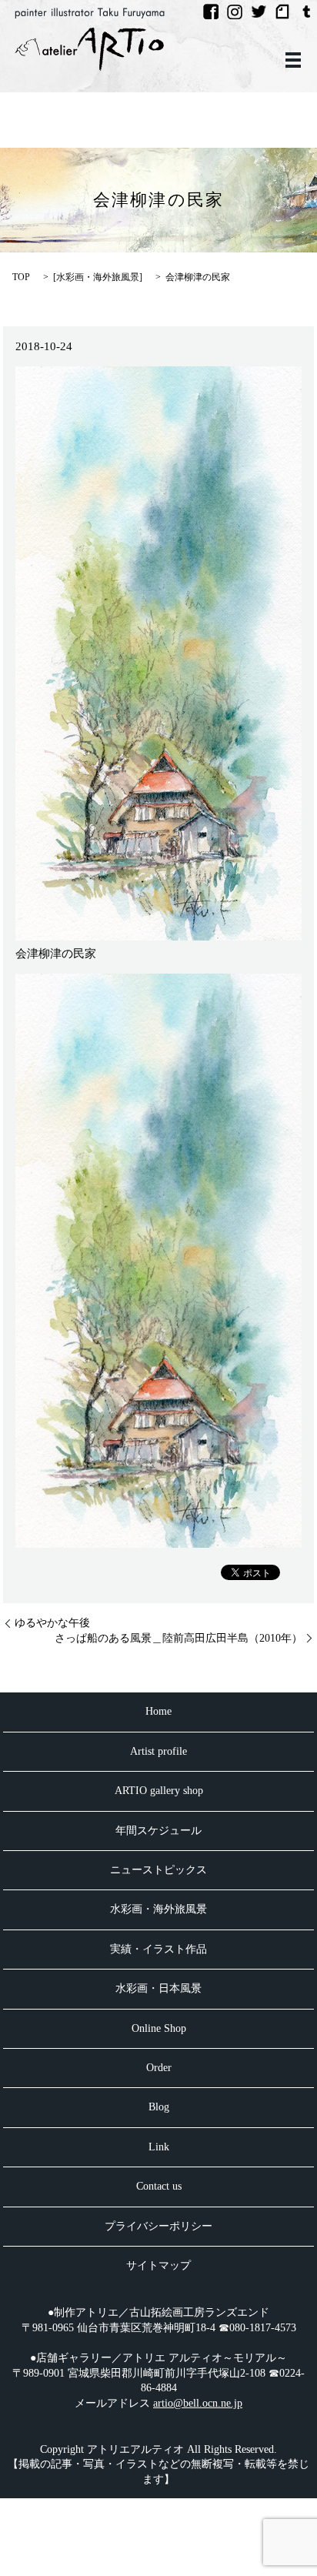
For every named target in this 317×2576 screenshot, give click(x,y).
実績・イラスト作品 (158, 1949)
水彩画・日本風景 (158, 1988)
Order (159, 2068)
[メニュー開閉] (293, 60)
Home (158, 1711)
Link (159, 2147)
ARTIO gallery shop (159, 1791)
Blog (159, 2107)
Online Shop (159, 2028)
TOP (21, 277)
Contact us (159, 2186)
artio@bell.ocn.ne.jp (198, 2403)
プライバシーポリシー (158, 2226)
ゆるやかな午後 (52, 1623)
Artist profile (158, 1751)
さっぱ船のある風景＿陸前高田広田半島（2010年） (179, 1638)
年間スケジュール (158, 1831)
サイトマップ (158, 2265)
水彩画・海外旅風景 (98, 277)
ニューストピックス (158, 1870)
